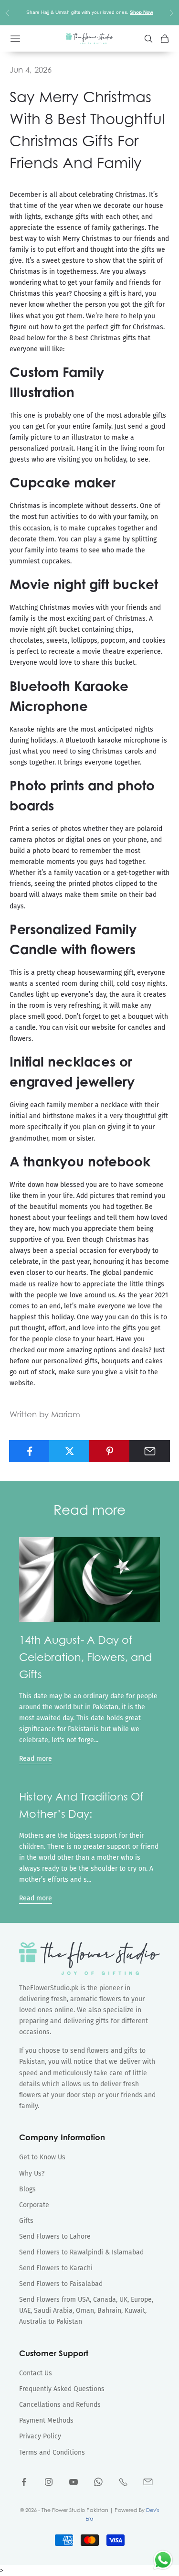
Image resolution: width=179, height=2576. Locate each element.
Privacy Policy (40, 2436)
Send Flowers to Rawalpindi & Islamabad (81, 2252)
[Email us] (148, 2482)
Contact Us (36, 2373)
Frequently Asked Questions (62, 2389)
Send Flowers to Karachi (56, 2268)
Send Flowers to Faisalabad (61, 2284)
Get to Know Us (42, 2157)
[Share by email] (150, 1451)
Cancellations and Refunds (60, 2405)
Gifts (26, 2221)
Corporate (34, 2205)
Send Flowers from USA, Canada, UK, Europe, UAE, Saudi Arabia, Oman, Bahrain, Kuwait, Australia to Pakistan (86, 2311)
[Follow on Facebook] (24, 2482)
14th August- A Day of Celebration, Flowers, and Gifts (85, 1657)
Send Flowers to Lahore (55, 2236)
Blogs (27, 2189)
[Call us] (123, 2482)
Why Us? (32, 2173)
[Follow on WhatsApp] (98, 2482)
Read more (36, 1759)
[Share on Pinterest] (110, 1451)
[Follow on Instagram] (49, 2482)
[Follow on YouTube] (74, 2482)
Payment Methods (46, 2420)
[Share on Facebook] (29, 1451)
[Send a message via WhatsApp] (163, 2560)
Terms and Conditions (52, 2452)
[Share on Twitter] (69, 1451)
